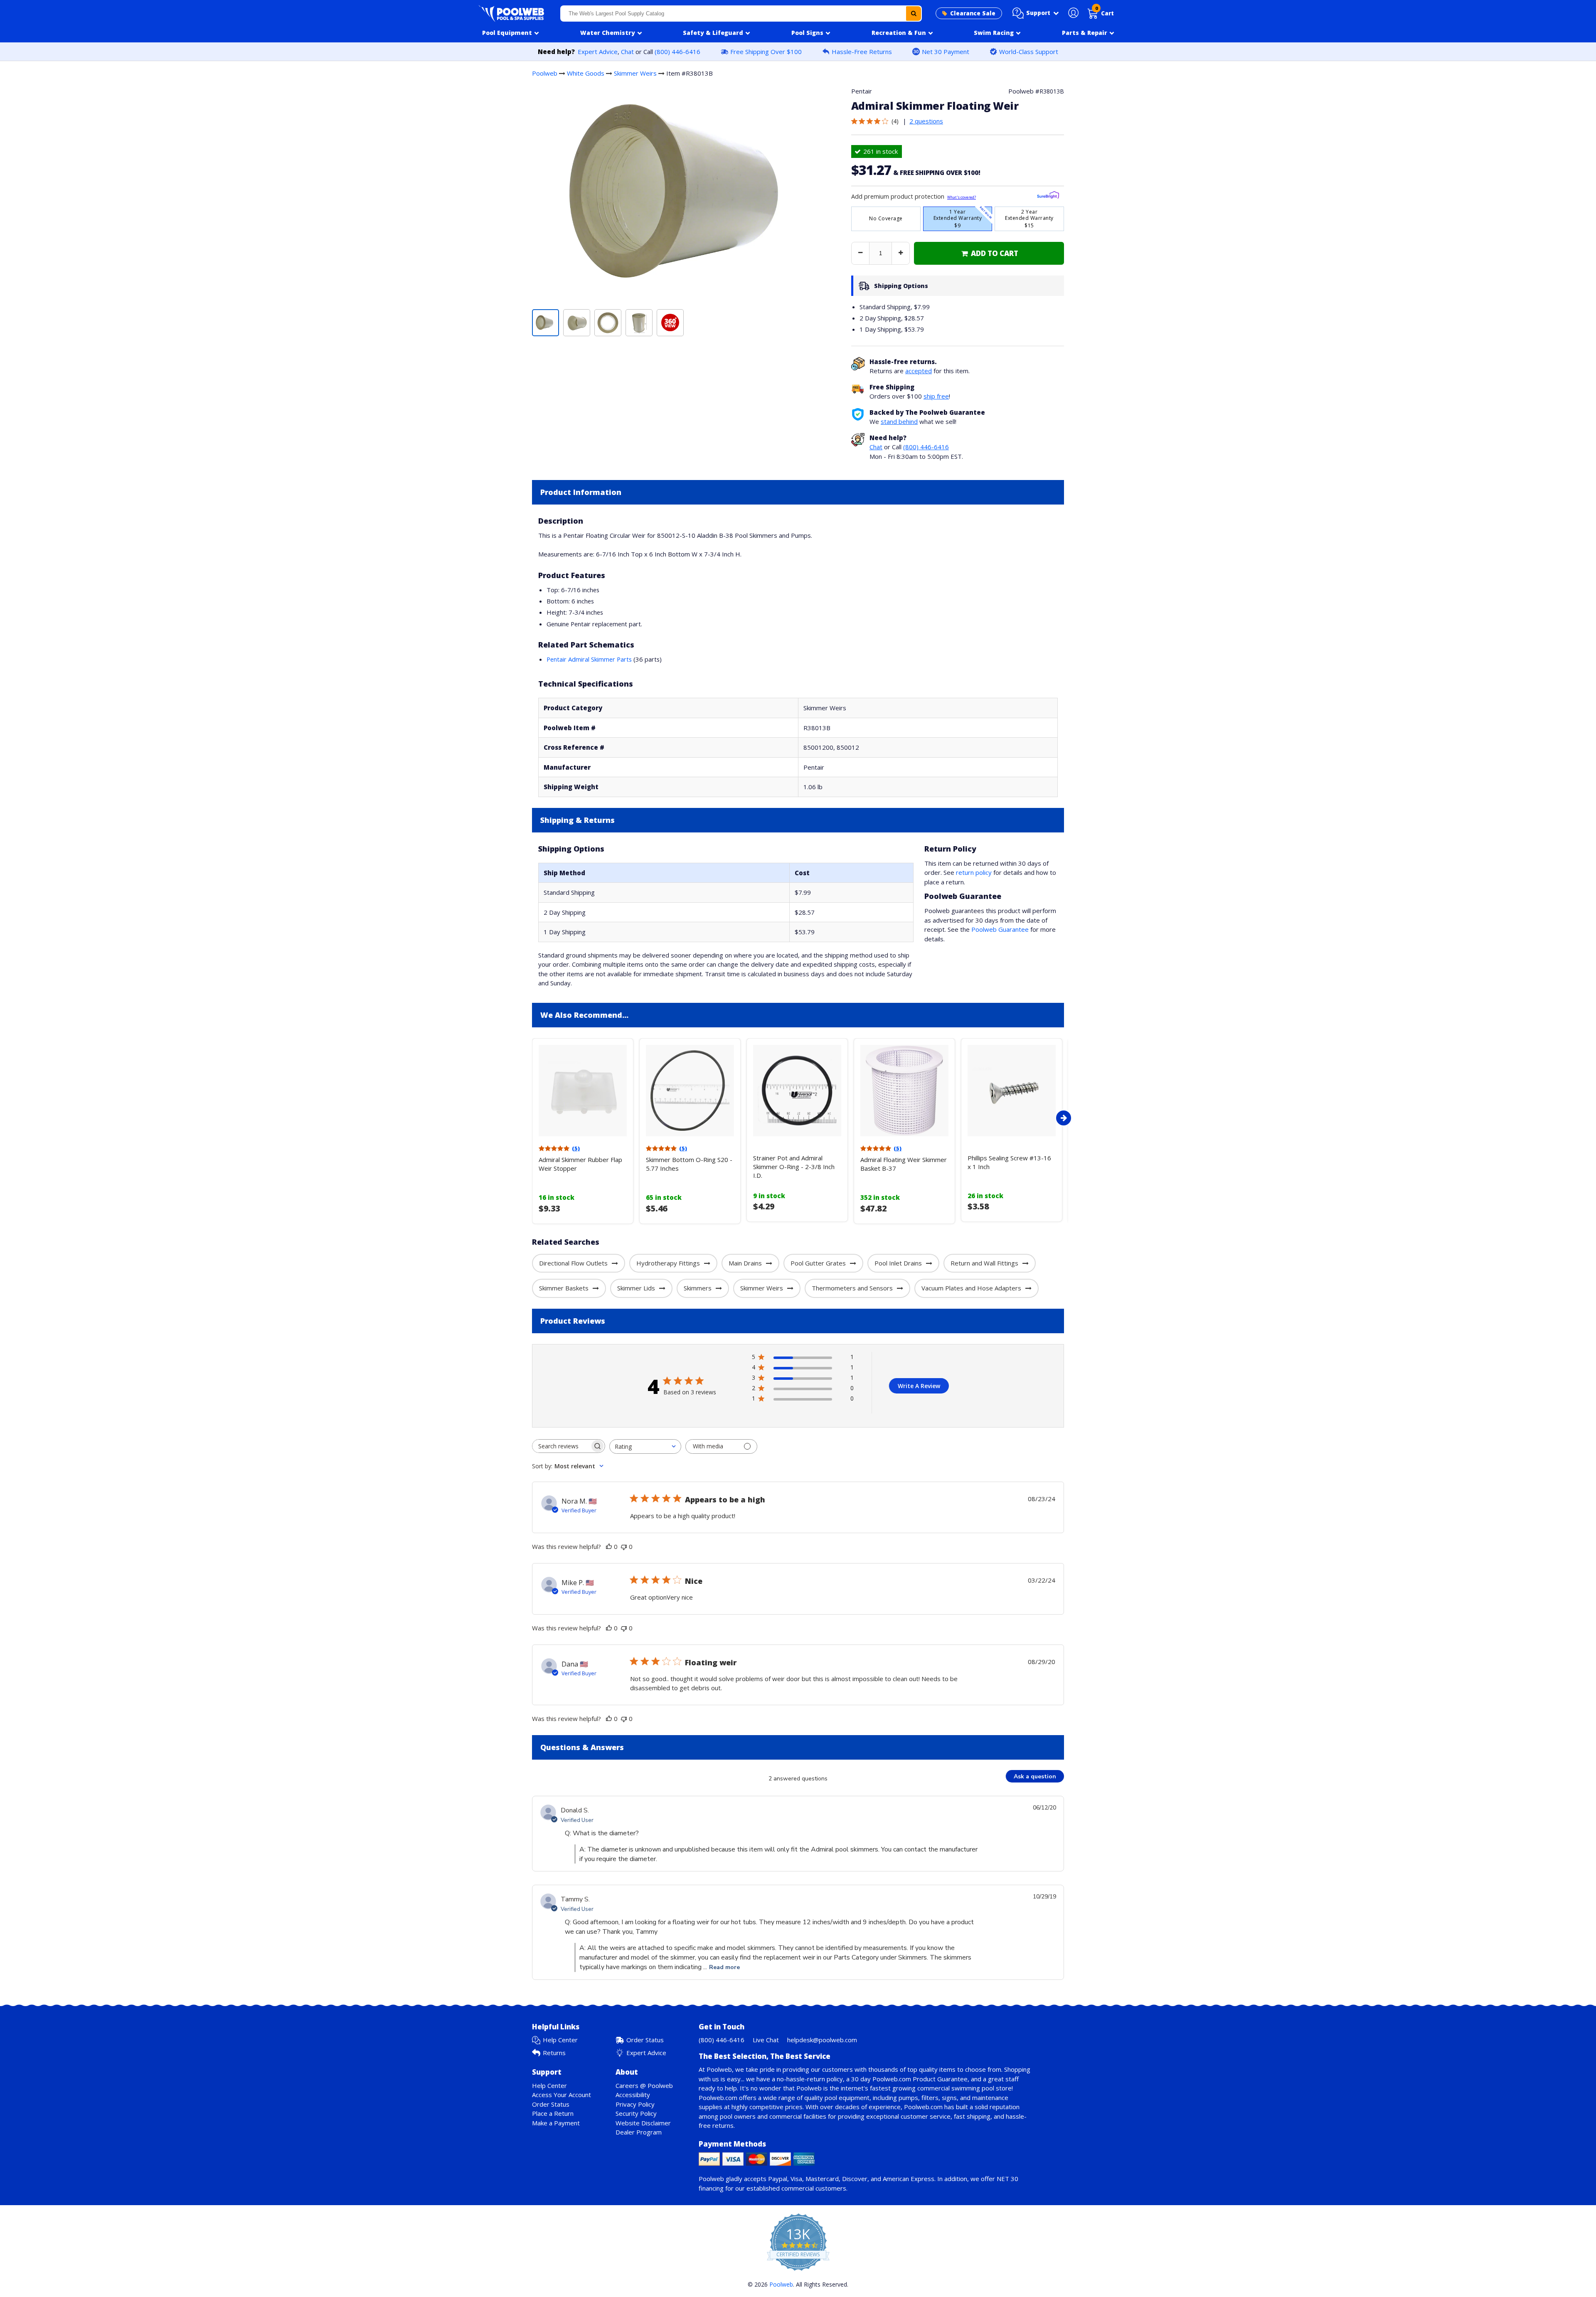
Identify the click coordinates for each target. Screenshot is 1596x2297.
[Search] (914, 14)
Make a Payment (556, 2123)
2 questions (926, 121)
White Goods (586, 73)
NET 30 (1007, 2179)
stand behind (899, 421)
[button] (1036, 13)
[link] (989, 253)
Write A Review (919, 1386)
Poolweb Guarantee (1000, 929)
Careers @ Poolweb (644, 2085)
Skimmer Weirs (635, 73)
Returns (554, 2053)
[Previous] (530, 1118)
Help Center (560, 2040)
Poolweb (545, 73)
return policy (974, 872)
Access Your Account (562, 2095)
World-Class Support (1029, 52)
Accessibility (633, 2095)
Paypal (778, 2179)
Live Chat (766, 2040)
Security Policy (636, 2113)
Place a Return (553, 2113)
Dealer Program (639, 2132)
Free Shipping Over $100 (766, 52)
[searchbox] (561, 1446)
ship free (936, 396)
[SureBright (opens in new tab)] (1048, 196)
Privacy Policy (635, 2104)
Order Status (645, 2040)
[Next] (1064, 1118)
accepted (919, 371)
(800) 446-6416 (677, 52)
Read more (724, 1967)
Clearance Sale (973, 13)
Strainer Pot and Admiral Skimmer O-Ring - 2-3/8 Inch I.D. (794, 1167)
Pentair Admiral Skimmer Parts (589, 659)
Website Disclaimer (643, 2123)
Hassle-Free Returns (862, 52)
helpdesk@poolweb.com (822, 2040)
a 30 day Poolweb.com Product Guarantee (907, 2079)
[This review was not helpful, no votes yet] (624, 1546)
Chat (627, 52)
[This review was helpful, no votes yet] (609, 1546)
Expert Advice (598, 52)
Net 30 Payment (946, 52)
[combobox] (741, 14)
